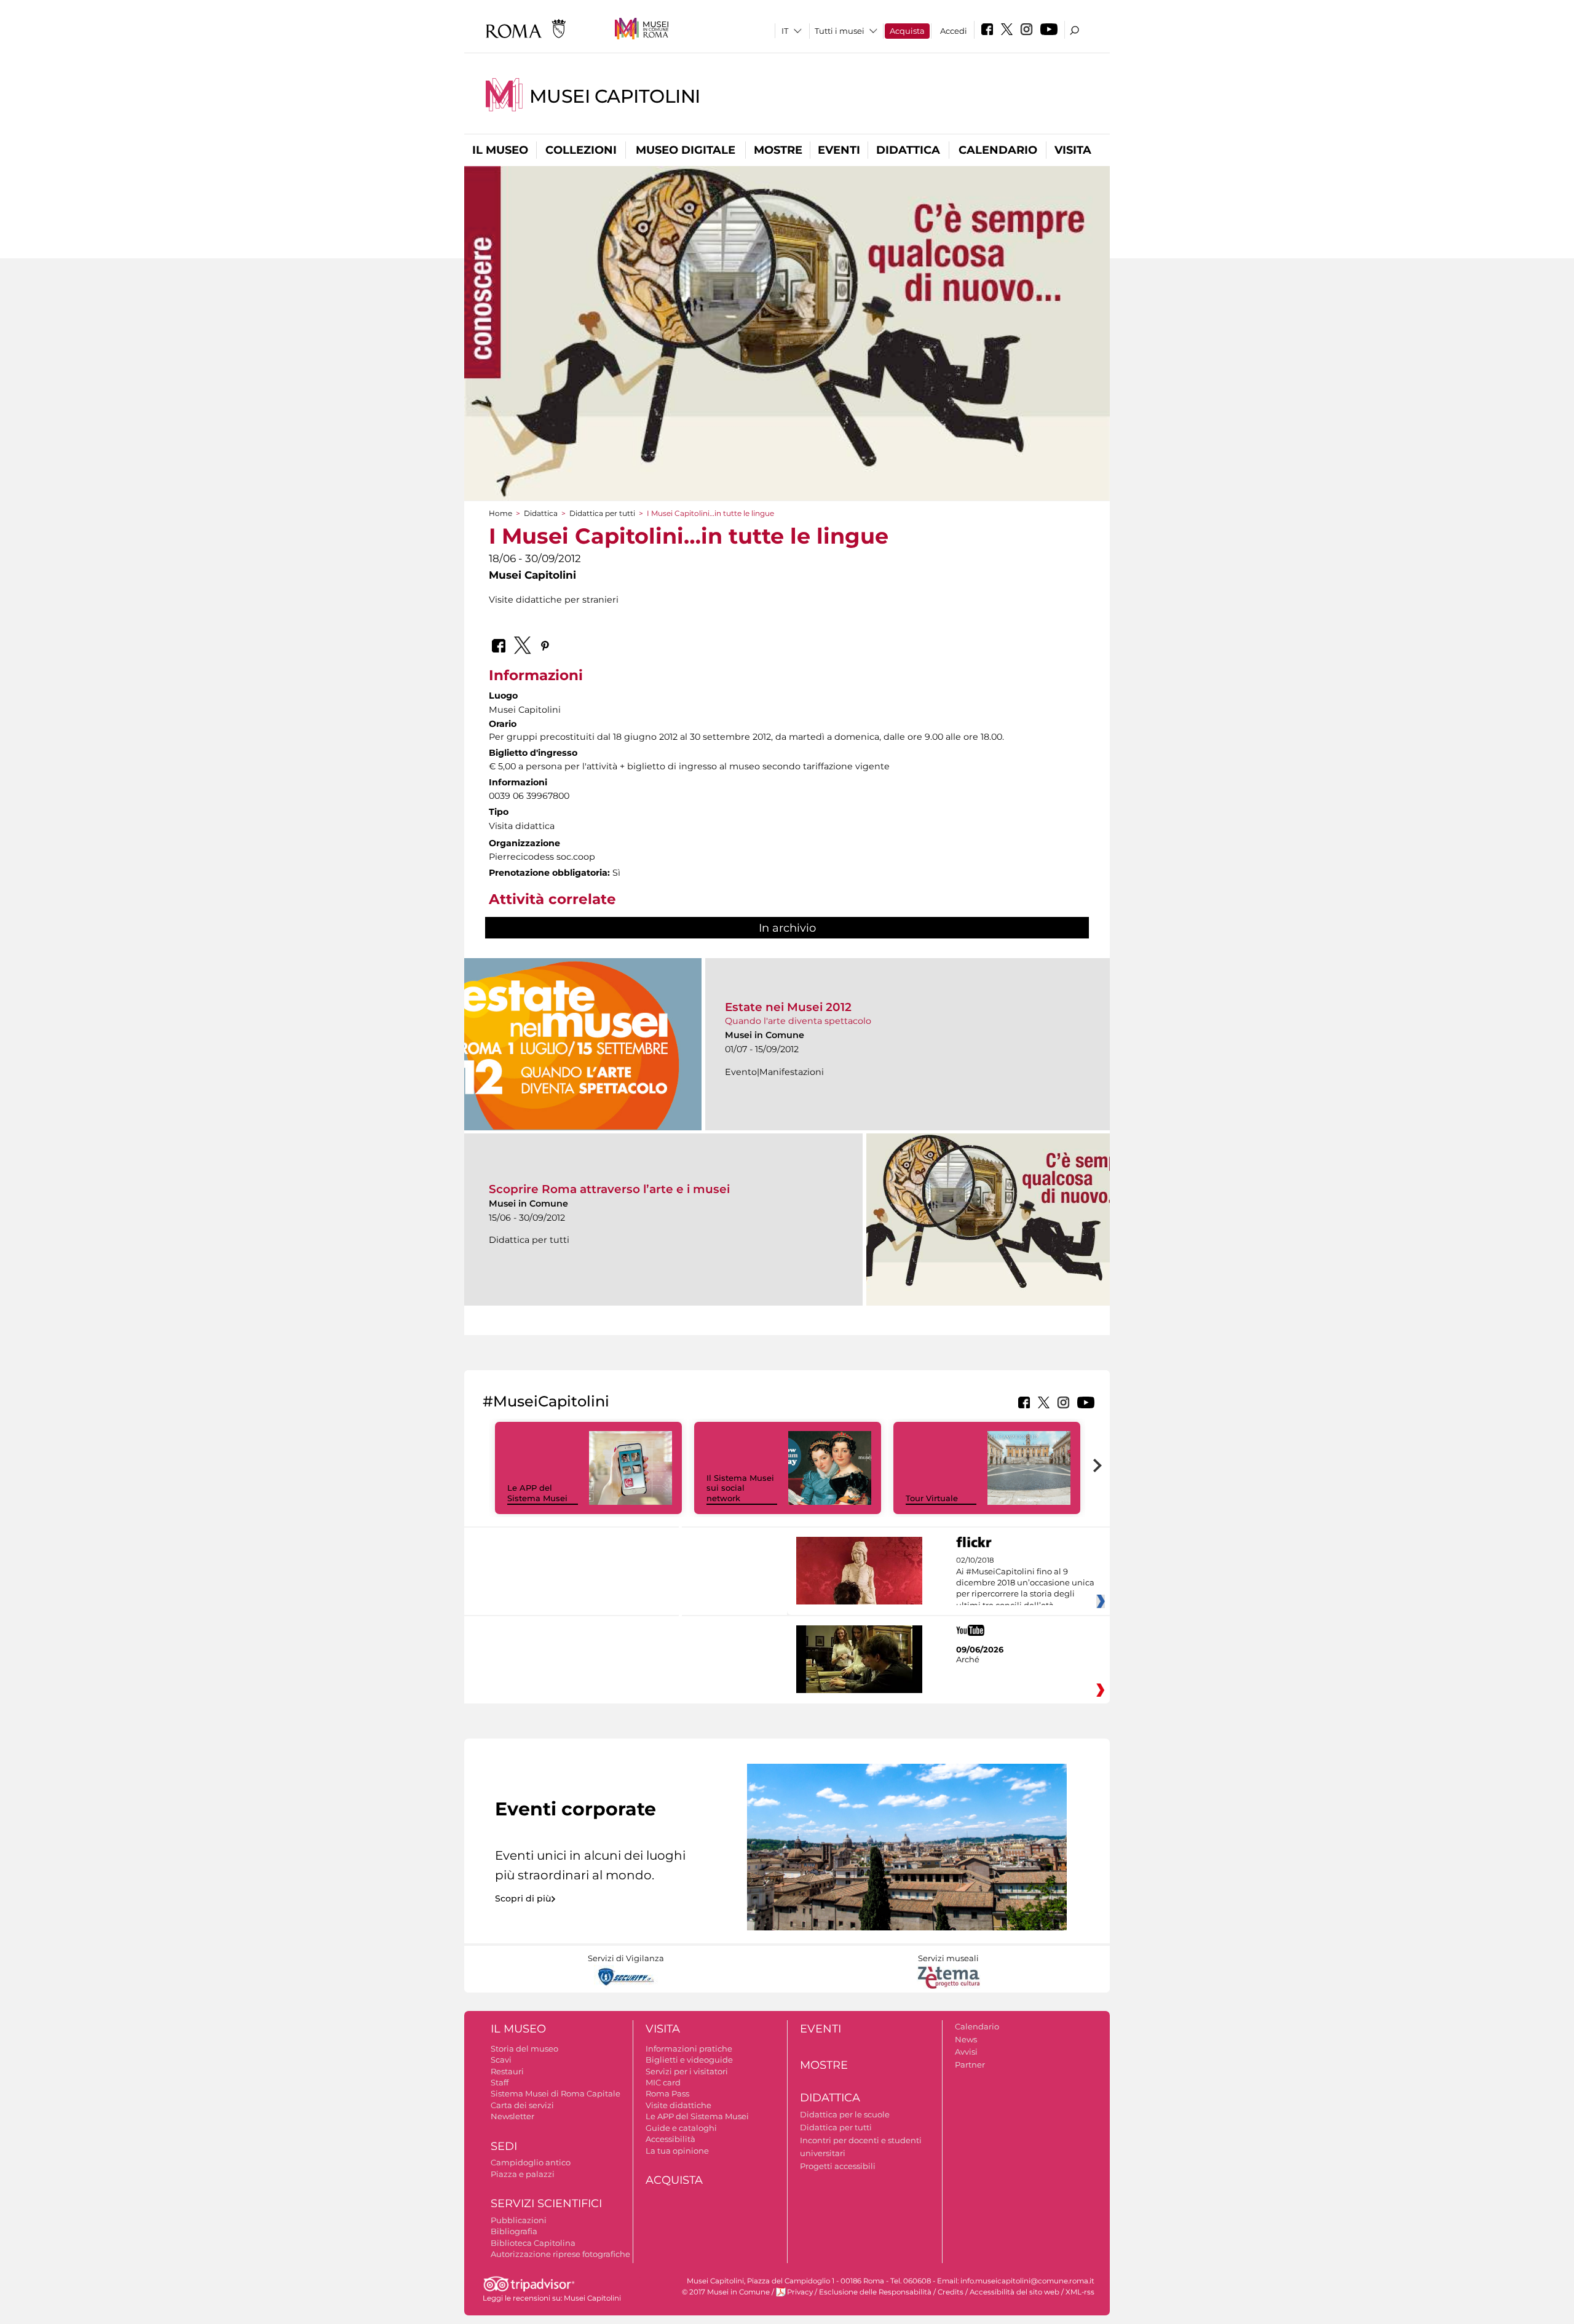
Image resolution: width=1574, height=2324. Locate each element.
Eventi (839, 150)
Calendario (998, 150)
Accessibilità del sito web (1014, 2292)
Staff (500, 2082)
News (966, 2039)
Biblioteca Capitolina (533, 2243)
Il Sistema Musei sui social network (740, 1488)
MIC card (663, 2082)
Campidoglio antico (531, 2162)
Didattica (908, 150)
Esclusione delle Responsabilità (875, 2292)
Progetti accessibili (838, 2166)
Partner (970, 2064)
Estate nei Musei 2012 (788, 1007)
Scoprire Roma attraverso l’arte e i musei (609, 1189)
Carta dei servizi (522, 2105)
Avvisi (966, 2052)
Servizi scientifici (546, 2203)
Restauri (507, 2071)
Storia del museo (524, 2048)
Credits (951, 2292)
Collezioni (581, 150)
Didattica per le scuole (845, 2114)
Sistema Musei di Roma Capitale (556, 2093)
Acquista (907, 31)
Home (500, 513)
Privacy (800, 2292)
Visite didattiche (678, 2105)
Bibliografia (514, 2231)
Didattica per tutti (602, 513)
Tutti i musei (840, 31)
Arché (968, 1659)
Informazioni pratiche (689, 2048)
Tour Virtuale (932, 1498)
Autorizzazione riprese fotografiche (560, 2254)
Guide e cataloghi (681, 2128)
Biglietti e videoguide (689, 2060)
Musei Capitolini (615, 96)
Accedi (954, 31)
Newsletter (512, 2116)
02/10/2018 (1025, 1583)
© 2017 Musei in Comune (726, 2292)
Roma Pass (667, 2093)
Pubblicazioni (519, 2220)
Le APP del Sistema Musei (537, 1493)
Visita (1073, 150)
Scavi (501, 2060)
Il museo (500, 150)
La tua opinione (677, 2151)
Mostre (778, 150)
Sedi (504, 2146)
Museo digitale (686, 150)
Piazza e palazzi (523, 2174)
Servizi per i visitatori (687, 2071)
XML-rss (1080, 2292)
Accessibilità (670, 2139)
